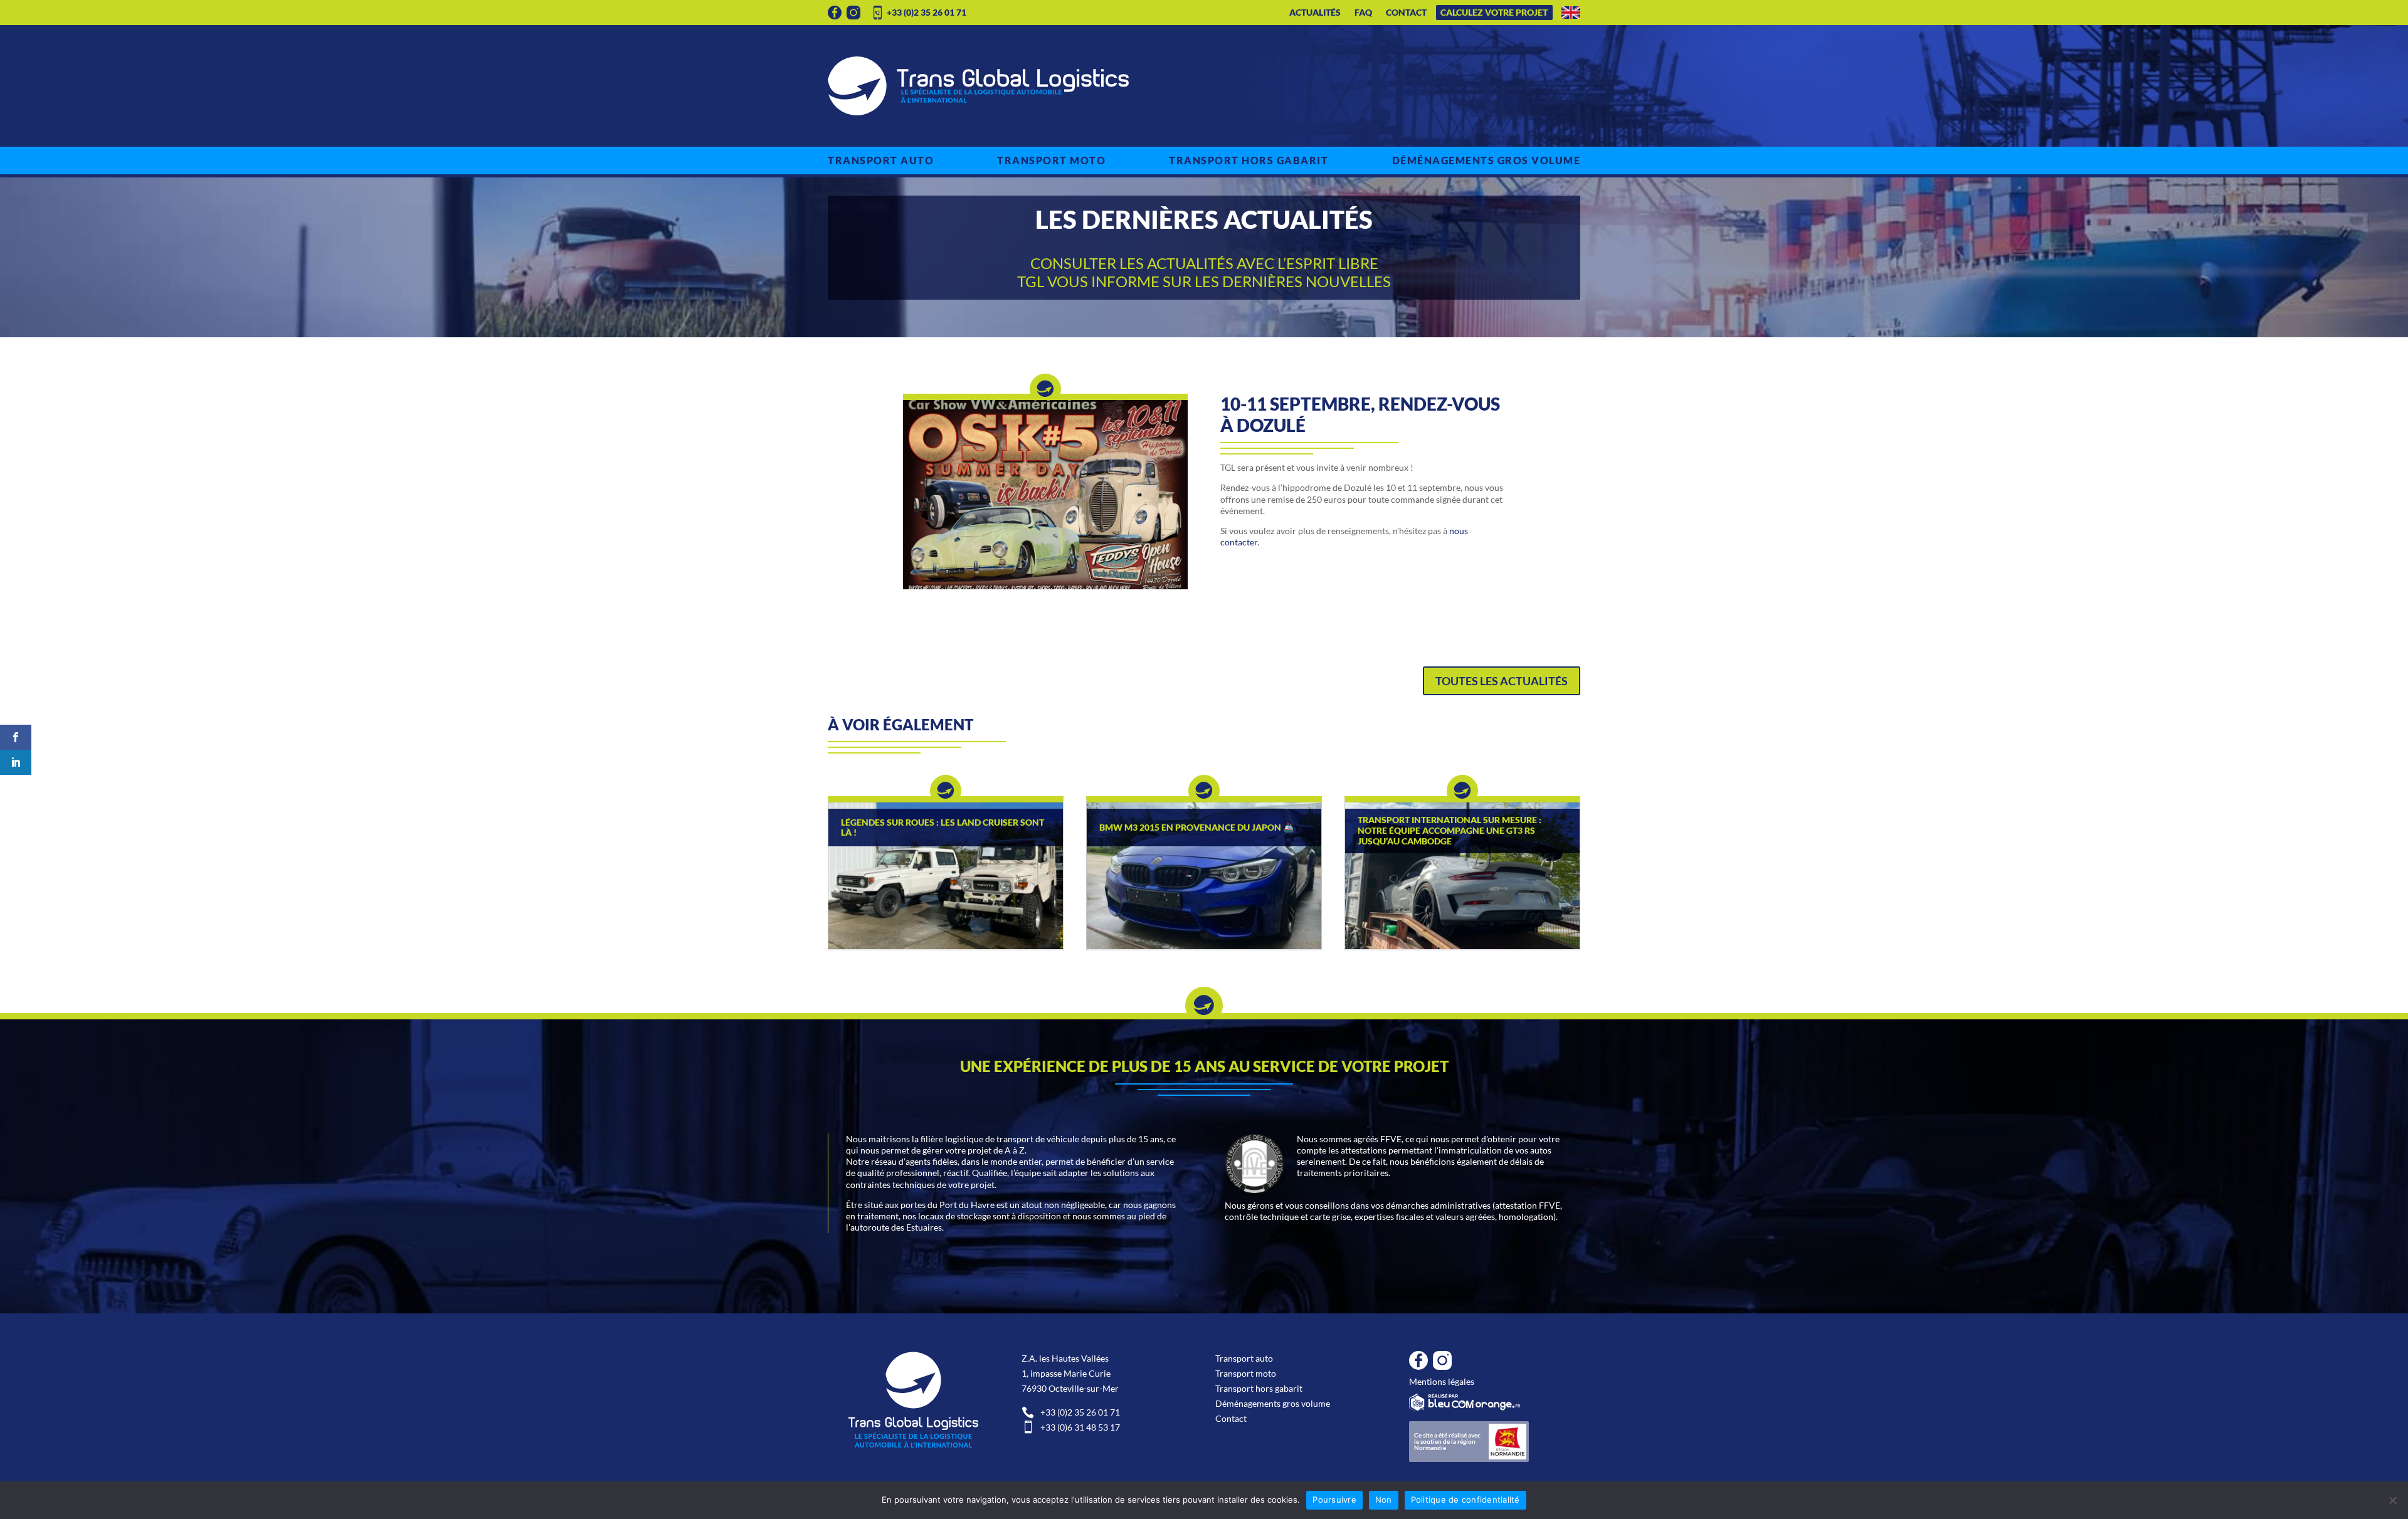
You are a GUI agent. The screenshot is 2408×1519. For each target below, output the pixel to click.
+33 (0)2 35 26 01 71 (927, 12)
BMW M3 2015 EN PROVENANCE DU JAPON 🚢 (1196, 828)
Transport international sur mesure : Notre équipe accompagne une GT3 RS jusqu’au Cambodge (1450, 831)
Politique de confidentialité (1465, 1500)
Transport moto (1051, 160)
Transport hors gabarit (1249, 160)
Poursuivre (1334, 1500)
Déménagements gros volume (1487, 160)
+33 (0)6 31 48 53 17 (1071, 1427)
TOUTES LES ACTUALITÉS (1502, 681)
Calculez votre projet (1494, 13)
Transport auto (881, 160)
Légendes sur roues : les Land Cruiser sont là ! (943, 828)
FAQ (1363, 13)
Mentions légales (1442, 1381)
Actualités (1315, 13)
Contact (1406, 13)
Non (1384, 1500)
